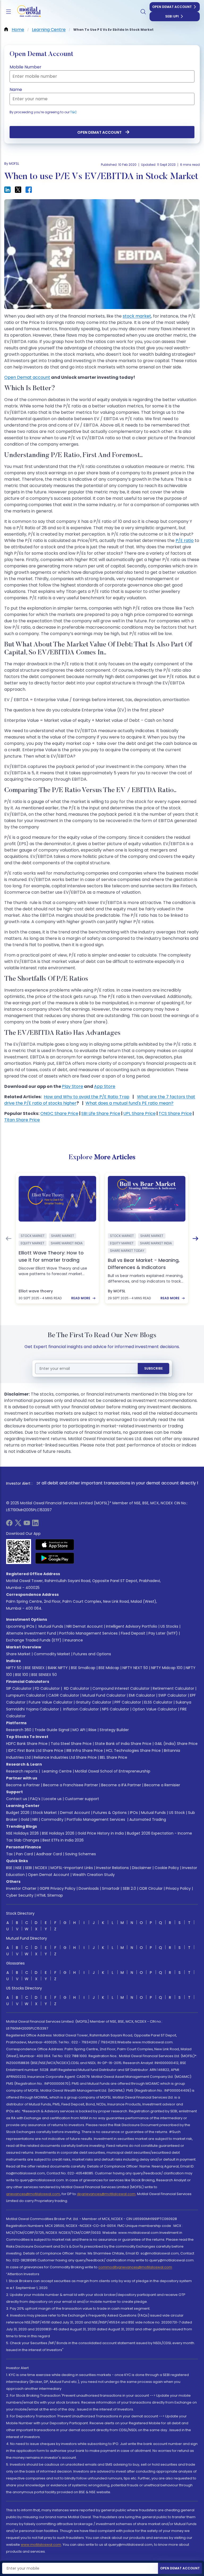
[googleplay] (55, 1558)
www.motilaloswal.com (41, 2545)
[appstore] (55, 1545)
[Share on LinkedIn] (7, 190)
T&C (74, 112)
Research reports (22, 1771)
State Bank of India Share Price (123, 1744)
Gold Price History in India (101, 1833)
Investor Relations (112, 1868)
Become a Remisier (162, 1785)
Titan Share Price (22, 1120)
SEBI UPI (172, 16)
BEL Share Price (114, 1757)
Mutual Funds (51, 1626)
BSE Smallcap (83, 1668)
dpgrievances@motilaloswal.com (106, 2194)
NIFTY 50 (14, 1668)
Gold (25, 1819)
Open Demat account (27, 377)
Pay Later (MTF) (163, 1633)
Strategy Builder (114, 1730)
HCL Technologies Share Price (133, 1750)
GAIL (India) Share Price (176, 1744)
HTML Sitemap (50, 1895)
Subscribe (154, 1368)
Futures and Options (92, 1654)
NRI (35, 1819)
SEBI (28, 1868)
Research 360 (19, 1730)
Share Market (18, 1654)
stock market (137, 316)
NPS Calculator (116, 1709)
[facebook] (9, 1525)
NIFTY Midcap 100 (167, 1668)
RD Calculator (76, 1688)
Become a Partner (23, 1785)
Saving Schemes (80, 1854)
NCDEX (41, 1868)
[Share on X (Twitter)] (18, 190)
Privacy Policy (178, 1888)
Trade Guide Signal (52, 1730)
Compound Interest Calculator (121, 1688)
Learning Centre (56, 1771)
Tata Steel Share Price (71, 1744)
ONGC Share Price (59, 1113)
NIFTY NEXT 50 (135, 1668)
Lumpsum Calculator (26, 1695)
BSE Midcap (109, 1668)
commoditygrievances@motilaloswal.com (135, 2267)
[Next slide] (195, 1239)
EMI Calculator (142, 1695)
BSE (9, 1868)
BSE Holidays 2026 (58, 1833)
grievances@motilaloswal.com (33, 2194)
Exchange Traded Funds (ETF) (34, 1640)
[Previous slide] (8, 1239)
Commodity (52, 1819)
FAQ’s (35, 1799)
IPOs (134, 1813)
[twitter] (18, 1525)
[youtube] (27, 1525)
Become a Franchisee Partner (71, 1785)
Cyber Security (20, 1895)
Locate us (53, 1799)
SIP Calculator (19, 1688)
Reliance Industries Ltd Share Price (65, 1757)
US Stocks (169, 1626)
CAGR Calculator (64, 1695)
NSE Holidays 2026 (22, 1833)
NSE (19, 1868)
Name (16, 90)
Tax (9, 1854)
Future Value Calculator (51, 1702)
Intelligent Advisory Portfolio (132, 1626)
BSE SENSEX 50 (44, 1675)
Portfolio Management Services (88, 1633)
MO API (79, 1730)
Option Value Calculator (155, 1709)
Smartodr (111, 1888)
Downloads (89, 1888)
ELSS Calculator (158, 1702)
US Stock (177, 1813)
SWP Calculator (173, 1695)
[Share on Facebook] (29, 190)
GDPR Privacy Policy (58, 1888)
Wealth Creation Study (94, 1875)
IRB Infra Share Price (85, 1750)
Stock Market (45, 1813)
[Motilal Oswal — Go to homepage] (26, 12)
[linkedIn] (35, 1525)
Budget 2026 (18, 1813)
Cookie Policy (167, 1868)
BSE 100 (22, 1675)
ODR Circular (151, 1888)
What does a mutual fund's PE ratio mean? (129, 1103)
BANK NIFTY (58, 1668)
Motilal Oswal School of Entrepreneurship (113, 1771)
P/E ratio (185, 540)
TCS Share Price (175, 1113)
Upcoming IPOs (20, 1626)
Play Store (73, 1086)
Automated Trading (148, 1819)
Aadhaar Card (49, 1854)
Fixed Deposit (133, 1633)
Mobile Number (25, 67)
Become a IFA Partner (121, 1785)
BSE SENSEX (35, 1668)
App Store (105, 1086)
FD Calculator (47, 1688)
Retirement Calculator (173, 1688)
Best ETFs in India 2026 (63, 1840)
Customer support (82, 1799)
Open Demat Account (172, 7)
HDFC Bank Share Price (27, 1744)
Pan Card (24, 1854)
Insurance (74, 1640)
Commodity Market (52, 1654)
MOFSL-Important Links (72, 1868)
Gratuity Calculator (93, 1702)
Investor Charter (21, 1888)
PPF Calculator (128, 1702)
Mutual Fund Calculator (104, 1695)
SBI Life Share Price (101, 1113)
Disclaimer (142, 1868)
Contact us (17, 1799)
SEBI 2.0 (129, 1888)
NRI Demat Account (85, 1626)
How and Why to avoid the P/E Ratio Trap (87, 1097)
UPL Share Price (139, 1113)
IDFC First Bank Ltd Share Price (36, 1750)
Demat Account (75, 1813)
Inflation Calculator (80, 1709)
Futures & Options (110, 1813)
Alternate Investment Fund (31, 1633)
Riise (92, 1730)
